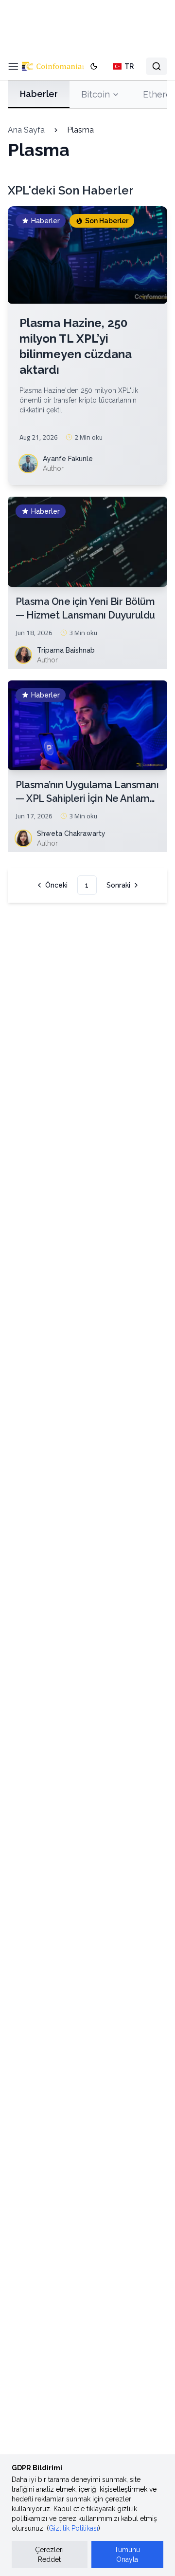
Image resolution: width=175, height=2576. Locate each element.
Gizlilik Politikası (73, 2528)
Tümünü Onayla (127, 2555)
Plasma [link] (80, 130)
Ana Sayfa (26, 130)
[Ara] (157, 66)
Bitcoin (96, 94)
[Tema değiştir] (94, 66)
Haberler (39, 94)
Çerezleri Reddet (49, 2555)
